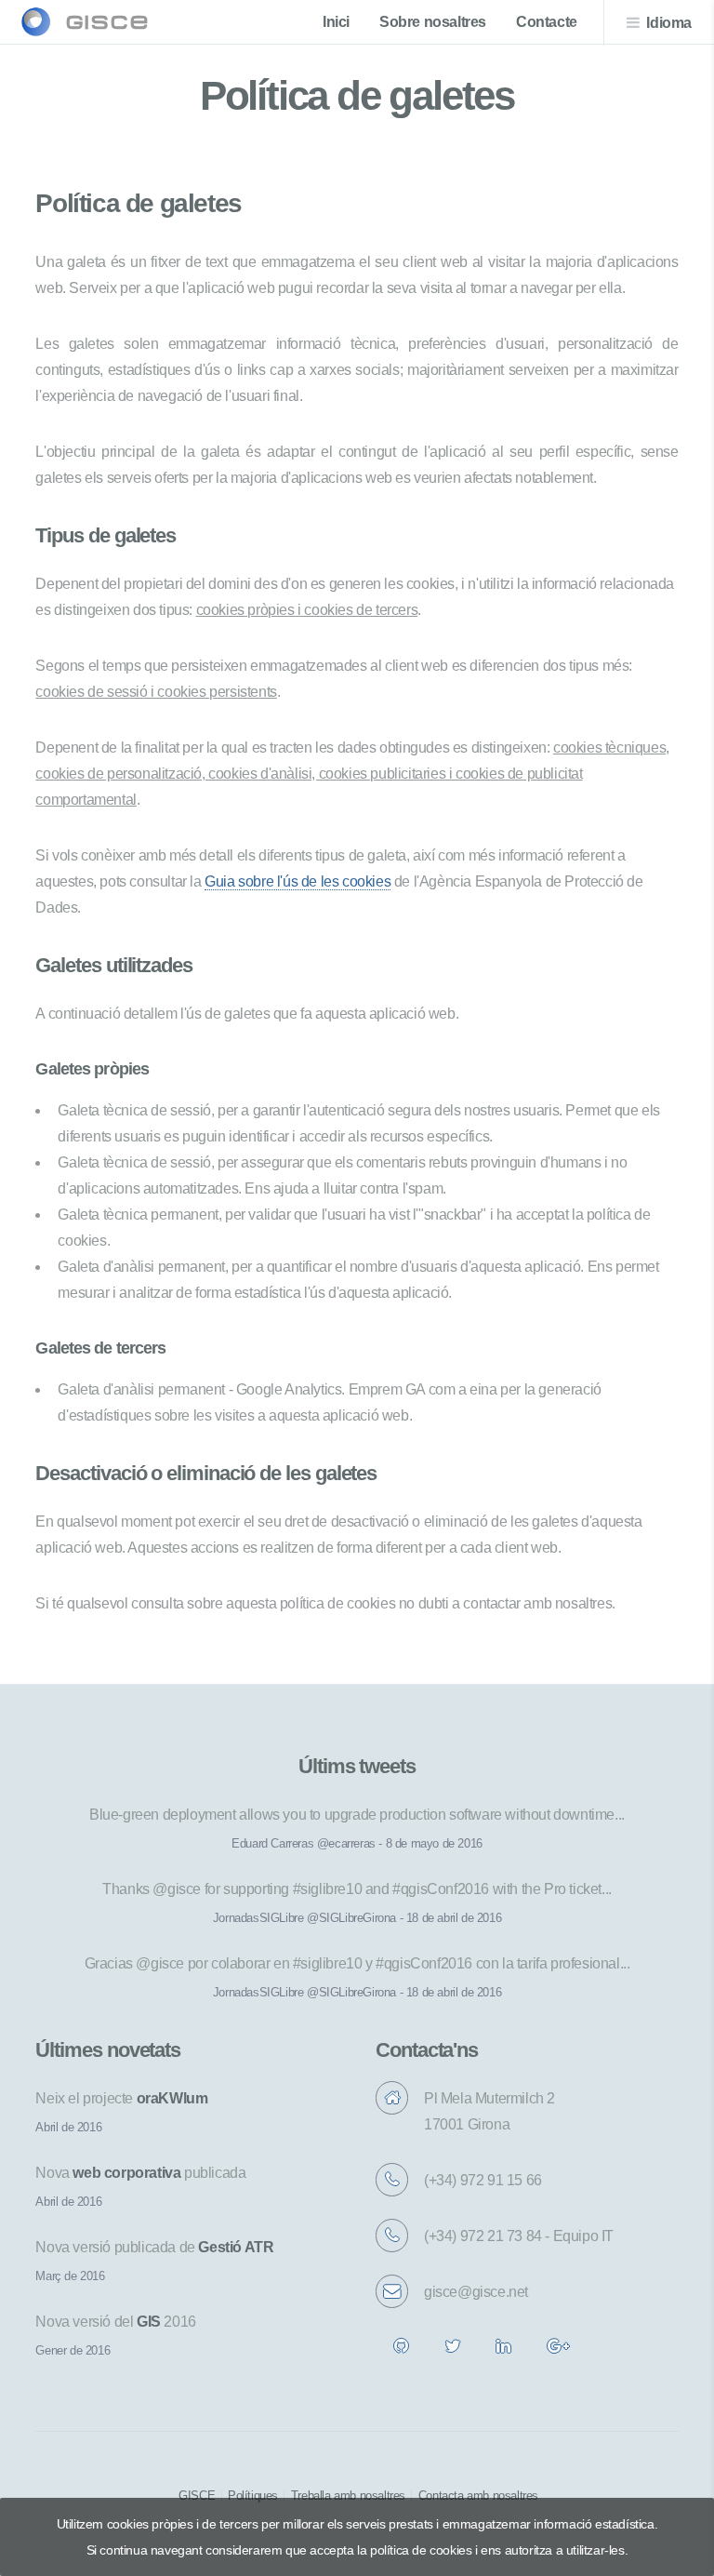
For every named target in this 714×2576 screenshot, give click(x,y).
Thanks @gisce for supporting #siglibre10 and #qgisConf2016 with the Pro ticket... (357, 1889)
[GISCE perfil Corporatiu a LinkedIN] (503, 2351)
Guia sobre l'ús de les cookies (297, 881)
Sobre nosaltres (433, 22)
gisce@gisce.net (476, 2292)
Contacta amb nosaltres (478, 2496)
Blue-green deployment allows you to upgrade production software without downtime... (357, 1815)
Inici (336, 22)
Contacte (547, 22)
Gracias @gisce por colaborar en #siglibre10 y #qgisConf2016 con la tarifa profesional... (357, 1963)
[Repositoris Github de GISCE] (401, 2351)
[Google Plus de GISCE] (558, 2351)
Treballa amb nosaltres (348, 2496)
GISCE (197, 2496)
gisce (108, 22)
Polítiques (253, 2496)
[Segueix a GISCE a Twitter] (453, 2351)
